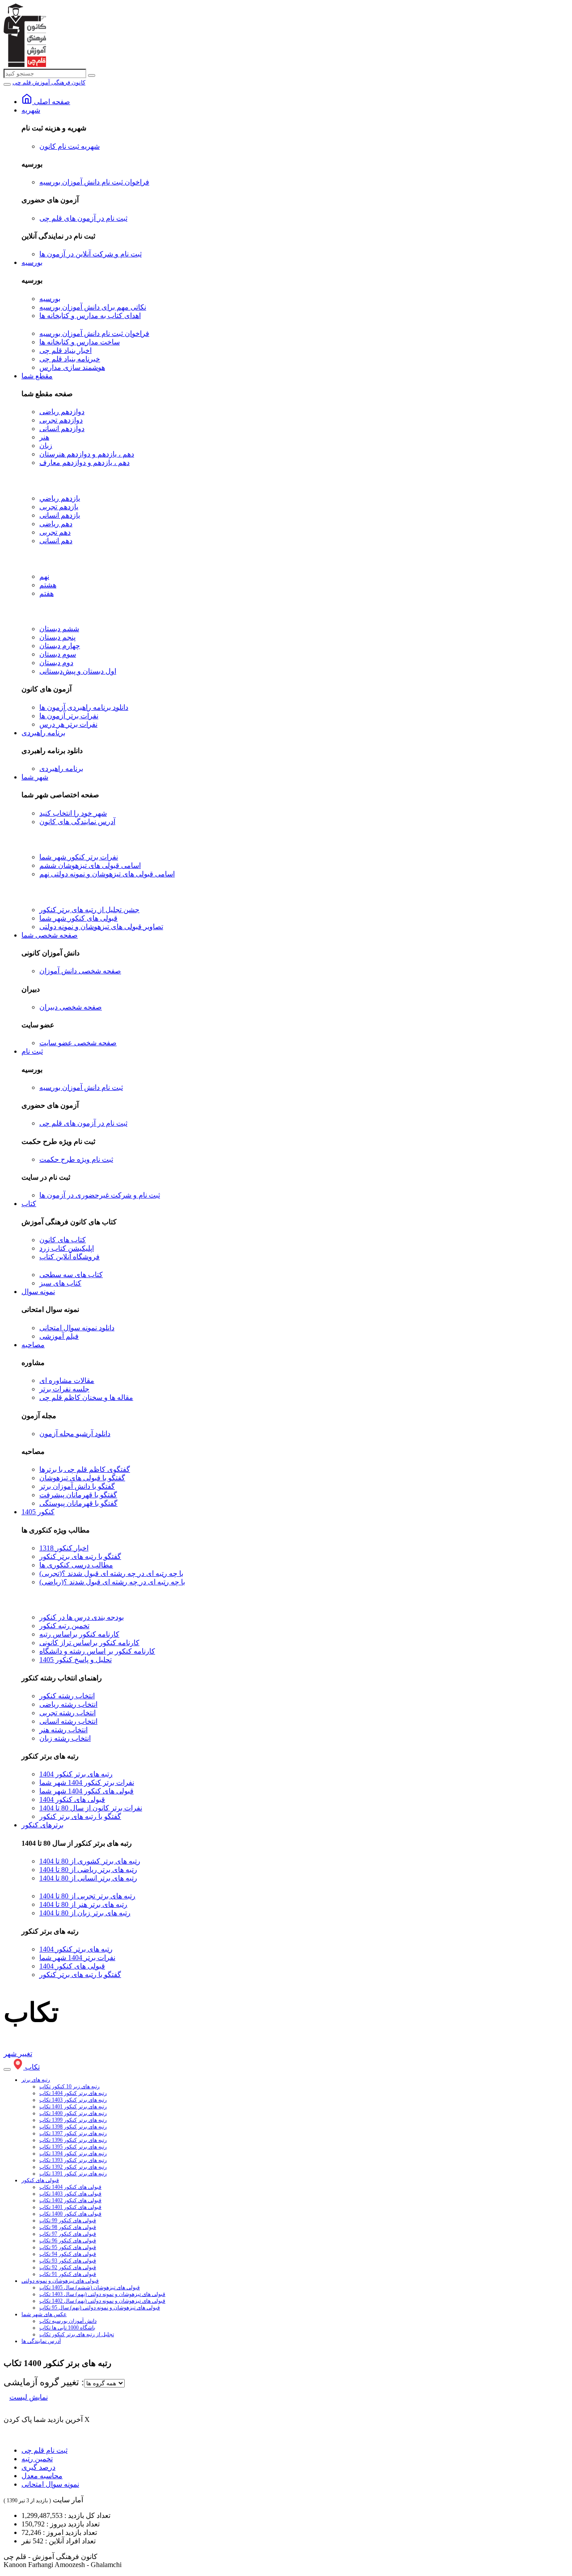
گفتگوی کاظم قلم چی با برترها (85, 1469)
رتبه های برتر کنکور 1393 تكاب (73, 2160)
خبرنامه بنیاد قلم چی (70, 359)
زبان (46, 446)
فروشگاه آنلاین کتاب (69, 1257)
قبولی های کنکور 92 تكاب (68, 2267)
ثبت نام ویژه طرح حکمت (76, 1159)
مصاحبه (33, 1345)
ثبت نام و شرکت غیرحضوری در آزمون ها (100, 1195)
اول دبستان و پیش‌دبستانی (78, 671)
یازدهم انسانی (60, 515)
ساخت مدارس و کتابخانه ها (80, 342)
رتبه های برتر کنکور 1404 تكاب (73, 2093)
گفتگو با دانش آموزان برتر (77, 1486)
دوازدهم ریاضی (62, 412)
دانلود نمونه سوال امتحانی (77, 1328)
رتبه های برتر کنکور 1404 (76, 1774)
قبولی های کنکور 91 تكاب (68, 2274)
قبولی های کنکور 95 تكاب (68, 2247)
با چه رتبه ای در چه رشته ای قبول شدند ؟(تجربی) (111, 1573)
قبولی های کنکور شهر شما (78, 918)
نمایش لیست (29, 2397)
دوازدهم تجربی (61, 420)
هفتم (46, 593)
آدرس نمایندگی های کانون (77, 822)
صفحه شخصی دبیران (71, 1007)
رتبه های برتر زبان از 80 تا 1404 (85, 1913)
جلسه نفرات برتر (64, 1389)
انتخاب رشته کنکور (67, 1696)
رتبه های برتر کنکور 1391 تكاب (73, 2174)
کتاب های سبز (60, 1283)
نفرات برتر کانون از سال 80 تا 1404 (91, 1808)
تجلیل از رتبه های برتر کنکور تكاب (77, 2334)
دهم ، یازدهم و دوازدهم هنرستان (87, 454)
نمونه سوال (38, 1292)
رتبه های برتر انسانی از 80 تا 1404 (88, 1878)
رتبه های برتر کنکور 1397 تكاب (73, 2133)
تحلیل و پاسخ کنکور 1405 (76, 1660)
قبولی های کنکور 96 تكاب (68, 2241)
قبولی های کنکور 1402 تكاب (70, 2200)
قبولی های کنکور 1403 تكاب (70, 2194)
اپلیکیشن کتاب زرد (67, 1248)
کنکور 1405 (38, 1512)
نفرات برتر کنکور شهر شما (79, 857)
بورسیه (32, 262)
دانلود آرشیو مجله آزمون (75, 1434)
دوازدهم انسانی (62, 429)
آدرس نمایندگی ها (41, 2341)
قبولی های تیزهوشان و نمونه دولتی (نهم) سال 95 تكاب (100, 2308)
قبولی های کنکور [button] (40, 2180)
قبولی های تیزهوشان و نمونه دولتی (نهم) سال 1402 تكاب (102, 2301)
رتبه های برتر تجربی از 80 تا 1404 (87, 1896)
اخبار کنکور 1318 (64, 1548)
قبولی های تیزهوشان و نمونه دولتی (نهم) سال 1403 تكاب (102, 2294)
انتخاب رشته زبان (65, 1738)
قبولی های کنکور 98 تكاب (68, 2227)
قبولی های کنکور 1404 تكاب (70, 2187)
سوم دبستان (58, 654)
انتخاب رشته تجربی (67, 1713)
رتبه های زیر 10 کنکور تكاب (69, 2086)
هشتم (48, 585)
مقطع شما (37, 376)
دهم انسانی (56, 541)
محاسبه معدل (42, 2476)
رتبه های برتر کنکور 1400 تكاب (73, 2113)
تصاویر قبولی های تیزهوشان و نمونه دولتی (101, 927)
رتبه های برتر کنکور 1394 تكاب (73, 2153)
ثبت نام (32, 1051)
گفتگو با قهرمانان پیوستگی (78, 1503)
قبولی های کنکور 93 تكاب (68, 2261)
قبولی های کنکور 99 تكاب (68, 2220)
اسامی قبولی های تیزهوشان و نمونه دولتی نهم (107, 874)
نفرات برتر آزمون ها (69, 716)
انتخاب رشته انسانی (68, 1721)
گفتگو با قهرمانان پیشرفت (78, 1495)
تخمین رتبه (37, 2459)
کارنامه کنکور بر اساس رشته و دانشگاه (97, 1651)
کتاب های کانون (63, 1240)
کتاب (29, 1204)
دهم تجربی (55, 532)
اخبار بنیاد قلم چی (65, 350)
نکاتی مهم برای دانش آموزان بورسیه (93, 307)
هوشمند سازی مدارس (72, 367)
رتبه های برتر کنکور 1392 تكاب (73, 2167)
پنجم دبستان (57, 637)
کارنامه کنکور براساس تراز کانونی (89, 1643)
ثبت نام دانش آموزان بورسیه (81, 1087)
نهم (44, 576)
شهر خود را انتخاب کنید (73, 813)
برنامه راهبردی (43, 733)
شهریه (31, 110)
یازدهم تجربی (59, 507)
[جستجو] (92, 75)
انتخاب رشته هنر (63, 1730)
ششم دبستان (59, 629)
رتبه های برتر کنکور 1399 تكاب (73, 2120)
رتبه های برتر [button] (36, 2080)
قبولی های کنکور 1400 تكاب (70, 2214)
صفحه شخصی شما (50, 935)
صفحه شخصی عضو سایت (78, 1043)
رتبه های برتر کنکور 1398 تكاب (73, 2127)
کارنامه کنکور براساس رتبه (79, 1634)
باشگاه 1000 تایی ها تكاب (67, 2328)
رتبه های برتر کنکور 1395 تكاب (73, 2147)
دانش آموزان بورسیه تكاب (68, 2321)
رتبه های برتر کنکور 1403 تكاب (73, 2100)
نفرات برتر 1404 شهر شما (77, 1958)
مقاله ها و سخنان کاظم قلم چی (86, 1397)
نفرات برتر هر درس (68, 724)
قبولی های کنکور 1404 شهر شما (86, 1791)
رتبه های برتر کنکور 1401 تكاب (73, 2107)
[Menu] (7, 84)
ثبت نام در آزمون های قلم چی (83, 218)
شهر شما (35, 777)
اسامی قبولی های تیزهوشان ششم (90, 865)
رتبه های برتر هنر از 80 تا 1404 (83, 1904)
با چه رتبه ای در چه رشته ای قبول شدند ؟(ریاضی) (112, 1582)
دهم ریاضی (56, 524)
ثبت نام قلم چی (44, 2450)
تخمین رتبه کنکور (64, 1626)
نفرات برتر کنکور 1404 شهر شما (87, 1782)
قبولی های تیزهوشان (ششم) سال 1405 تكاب (90, 2287)
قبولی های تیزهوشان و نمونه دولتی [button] (60, 2281)
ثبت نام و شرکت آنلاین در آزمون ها (90, 254)
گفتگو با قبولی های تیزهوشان (82, 1478)
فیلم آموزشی (59, 1336)
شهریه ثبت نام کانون (69, 146)
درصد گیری (38, 2467)
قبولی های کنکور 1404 (72, 1799)
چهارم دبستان (60, 646)
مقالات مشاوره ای (67, 1380)
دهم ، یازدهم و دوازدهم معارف (84, 463)
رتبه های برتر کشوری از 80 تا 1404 (90, 1861)
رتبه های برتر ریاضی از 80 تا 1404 (88, 1870)
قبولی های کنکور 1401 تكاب (70, 2207)
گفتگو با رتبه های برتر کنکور (80, 1556)
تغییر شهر (18, 2054)
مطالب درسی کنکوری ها (76, 1565)
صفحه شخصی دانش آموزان (80, 971)
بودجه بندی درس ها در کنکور (82, 1617)
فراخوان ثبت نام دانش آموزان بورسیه (94, 182)
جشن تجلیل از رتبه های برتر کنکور (89, 910)
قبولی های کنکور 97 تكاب (68, 2234)
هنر (44, 437)
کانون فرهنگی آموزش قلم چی (49, 82)
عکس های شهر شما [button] (44, 2314)
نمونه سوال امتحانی (50, 2484)
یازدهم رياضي (60, 498)
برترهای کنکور (42, 1825)
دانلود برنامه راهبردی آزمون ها (84, 707)
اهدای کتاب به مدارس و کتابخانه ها (90, 316)
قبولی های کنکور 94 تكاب (68, 2254)
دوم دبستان (56, 663)
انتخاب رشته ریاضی (68, 1704)
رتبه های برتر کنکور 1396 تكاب (73, 2140)
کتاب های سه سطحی (71, 1275)
